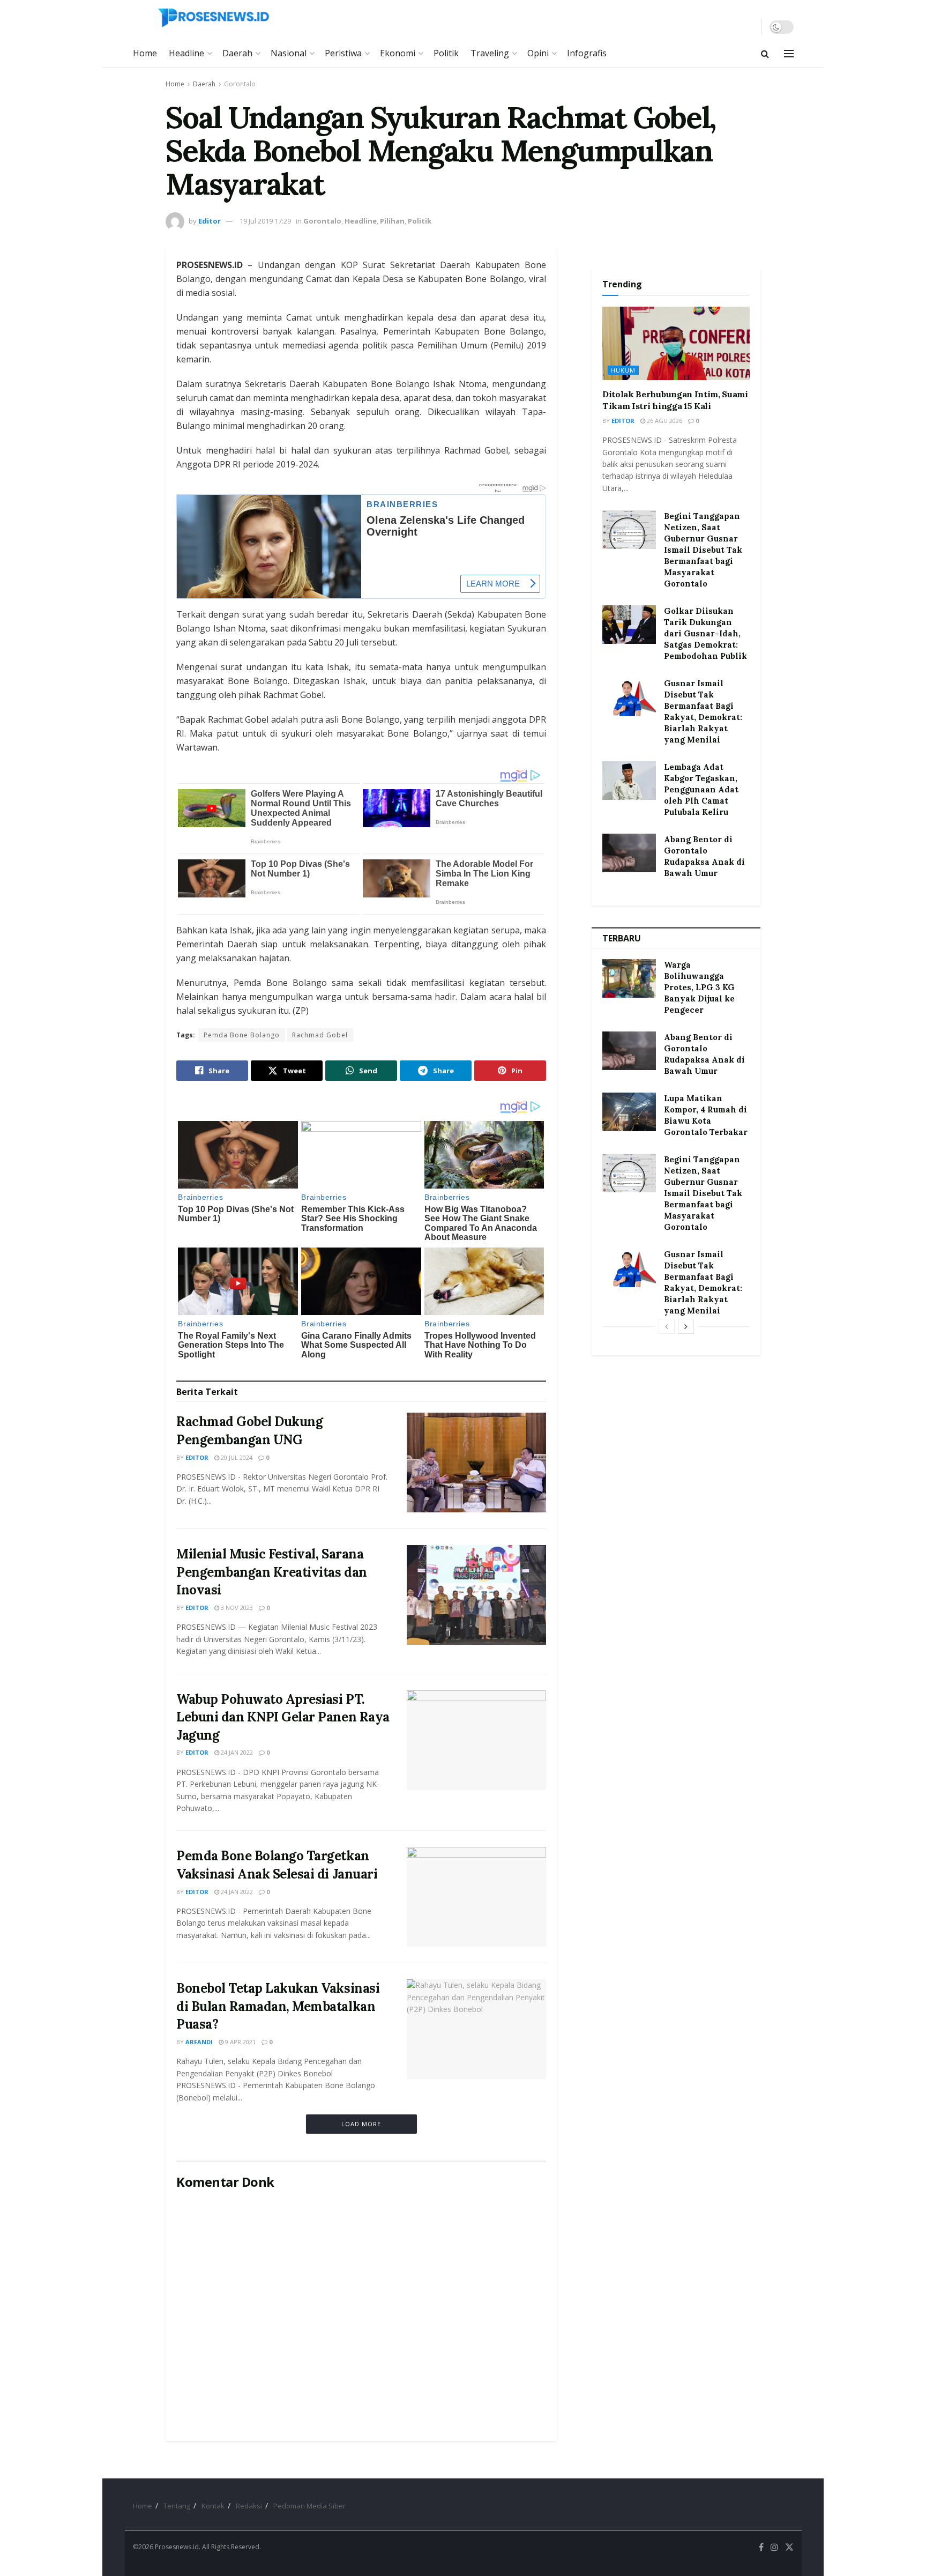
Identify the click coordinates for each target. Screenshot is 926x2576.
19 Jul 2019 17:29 (265, 221)
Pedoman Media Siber (309, 2506)
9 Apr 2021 (240, 2042)
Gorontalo (240, 84)
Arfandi (199, 2042)
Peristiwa (343, 53)
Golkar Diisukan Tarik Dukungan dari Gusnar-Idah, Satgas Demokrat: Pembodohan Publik (705, 633)
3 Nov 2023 (236, 1608)
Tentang (177, 2506)
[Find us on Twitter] (789, 2547)
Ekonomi (398, 53)
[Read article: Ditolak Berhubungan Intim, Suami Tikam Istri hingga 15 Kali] (676, 344)
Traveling (490, 53)
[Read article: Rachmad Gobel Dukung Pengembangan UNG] (476, 1463)
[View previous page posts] (667, 1326)
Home (145, 53)
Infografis (587, 53)
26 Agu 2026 (664, 421)
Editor (210, 221)
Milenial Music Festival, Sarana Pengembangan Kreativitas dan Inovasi (272, 1572)
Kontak (213, 2506)
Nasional (289, 53)
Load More (361, 2124)
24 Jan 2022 (236, 1752)
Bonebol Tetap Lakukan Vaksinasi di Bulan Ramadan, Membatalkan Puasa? (278, 2006)
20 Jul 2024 (236, 1457)
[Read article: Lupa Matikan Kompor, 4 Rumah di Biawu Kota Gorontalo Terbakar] (629, 1112)
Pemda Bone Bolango (242, 1035)
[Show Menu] (789, 54)
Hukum (623, 370)
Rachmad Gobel (320, 1035)
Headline (186, 53)
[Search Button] (765, 54)
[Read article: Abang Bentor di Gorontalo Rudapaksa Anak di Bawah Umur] (629, 853)
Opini (538, 53)
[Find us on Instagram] (774, 2547)
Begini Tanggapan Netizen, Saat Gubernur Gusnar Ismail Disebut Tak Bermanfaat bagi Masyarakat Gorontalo (703, 550)
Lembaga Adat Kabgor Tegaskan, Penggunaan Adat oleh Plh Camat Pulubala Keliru (701, 789)
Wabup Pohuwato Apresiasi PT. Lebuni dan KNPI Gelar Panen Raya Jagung (283, 1717)
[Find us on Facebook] (761, 2547)
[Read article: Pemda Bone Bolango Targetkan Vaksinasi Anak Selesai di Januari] (476, 1897)
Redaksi (249, 2506)
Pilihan (392, 221)
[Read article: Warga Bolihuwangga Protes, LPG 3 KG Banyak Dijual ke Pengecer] (629, 978)
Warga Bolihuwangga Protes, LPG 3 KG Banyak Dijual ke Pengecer (699, 987)
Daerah (237, 53)
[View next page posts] (686, 1326)
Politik (446, 53)
